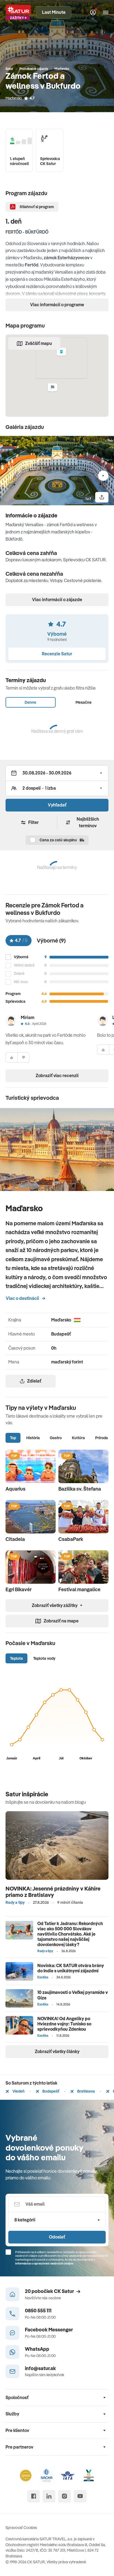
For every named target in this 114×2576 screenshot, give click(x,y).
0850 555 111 (38, 2311)
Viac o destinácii (22, 1298)
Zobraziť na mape (61, 1621)
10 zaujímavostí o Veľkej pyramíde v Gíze (73, 1995)
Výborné (21, 957)
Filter (33, 822)
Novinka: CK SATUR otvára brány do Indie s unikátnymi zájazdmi (71, 1968)
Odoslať (57, 2237)
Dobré (19, 974)
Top (13, 1438)
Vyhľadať (57, 805)
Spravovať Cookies (21, 2528)
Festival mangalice (79, 1589)
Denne (30, 702)
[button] (61, 353)
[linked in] (49, 2496)
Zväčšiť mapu (39, 343)
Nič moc (21, 982)
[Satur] (18, 13)
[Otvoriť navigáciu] (106, 12)
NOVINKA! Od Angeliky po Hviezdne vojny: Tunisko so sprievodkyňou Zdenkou (64, 2024)
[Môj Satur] (93, 12)
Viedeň (18, 2091)
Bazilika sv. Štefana (80, 1489)
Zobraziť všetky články (57, 2051)
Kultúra (78, 1438)
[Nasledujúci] (103, 476)
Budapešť (50, 2091)
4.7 (32, 98)
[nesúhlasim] (24, 1057)
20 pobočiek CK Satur (49, 2291)
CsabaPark (71, 1539)
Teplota (16, 1658)
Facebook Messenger (49, 2330)
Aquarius (15, 1489)
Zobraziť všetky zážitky (55, 1605)
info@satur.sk (40, 2368)
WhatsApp (37, 2349)
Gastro (56, 1438)
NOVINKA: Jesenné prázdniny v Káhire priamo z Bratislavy (53, 1892)
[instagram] (64, 2496)
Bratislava (86, 2091)
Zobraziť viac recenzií (57, 1075)
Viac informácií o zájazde (57, 600)
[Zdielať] (102, 497)
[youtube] (80, 2496)
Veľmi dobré (24, 965)
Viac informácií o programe (57, 305)
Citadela (15, 1539)
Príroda (102, 1438)
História (33, 1438)
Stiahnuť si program (37, 207)
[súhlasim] (12, 1057)
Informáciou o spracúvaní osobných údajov (44, 2263)
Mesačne (84, 702)
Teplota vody (44, 1658)
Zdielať (34, 1381)
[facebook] (34, 2496)
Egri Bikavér (19, 1589)
